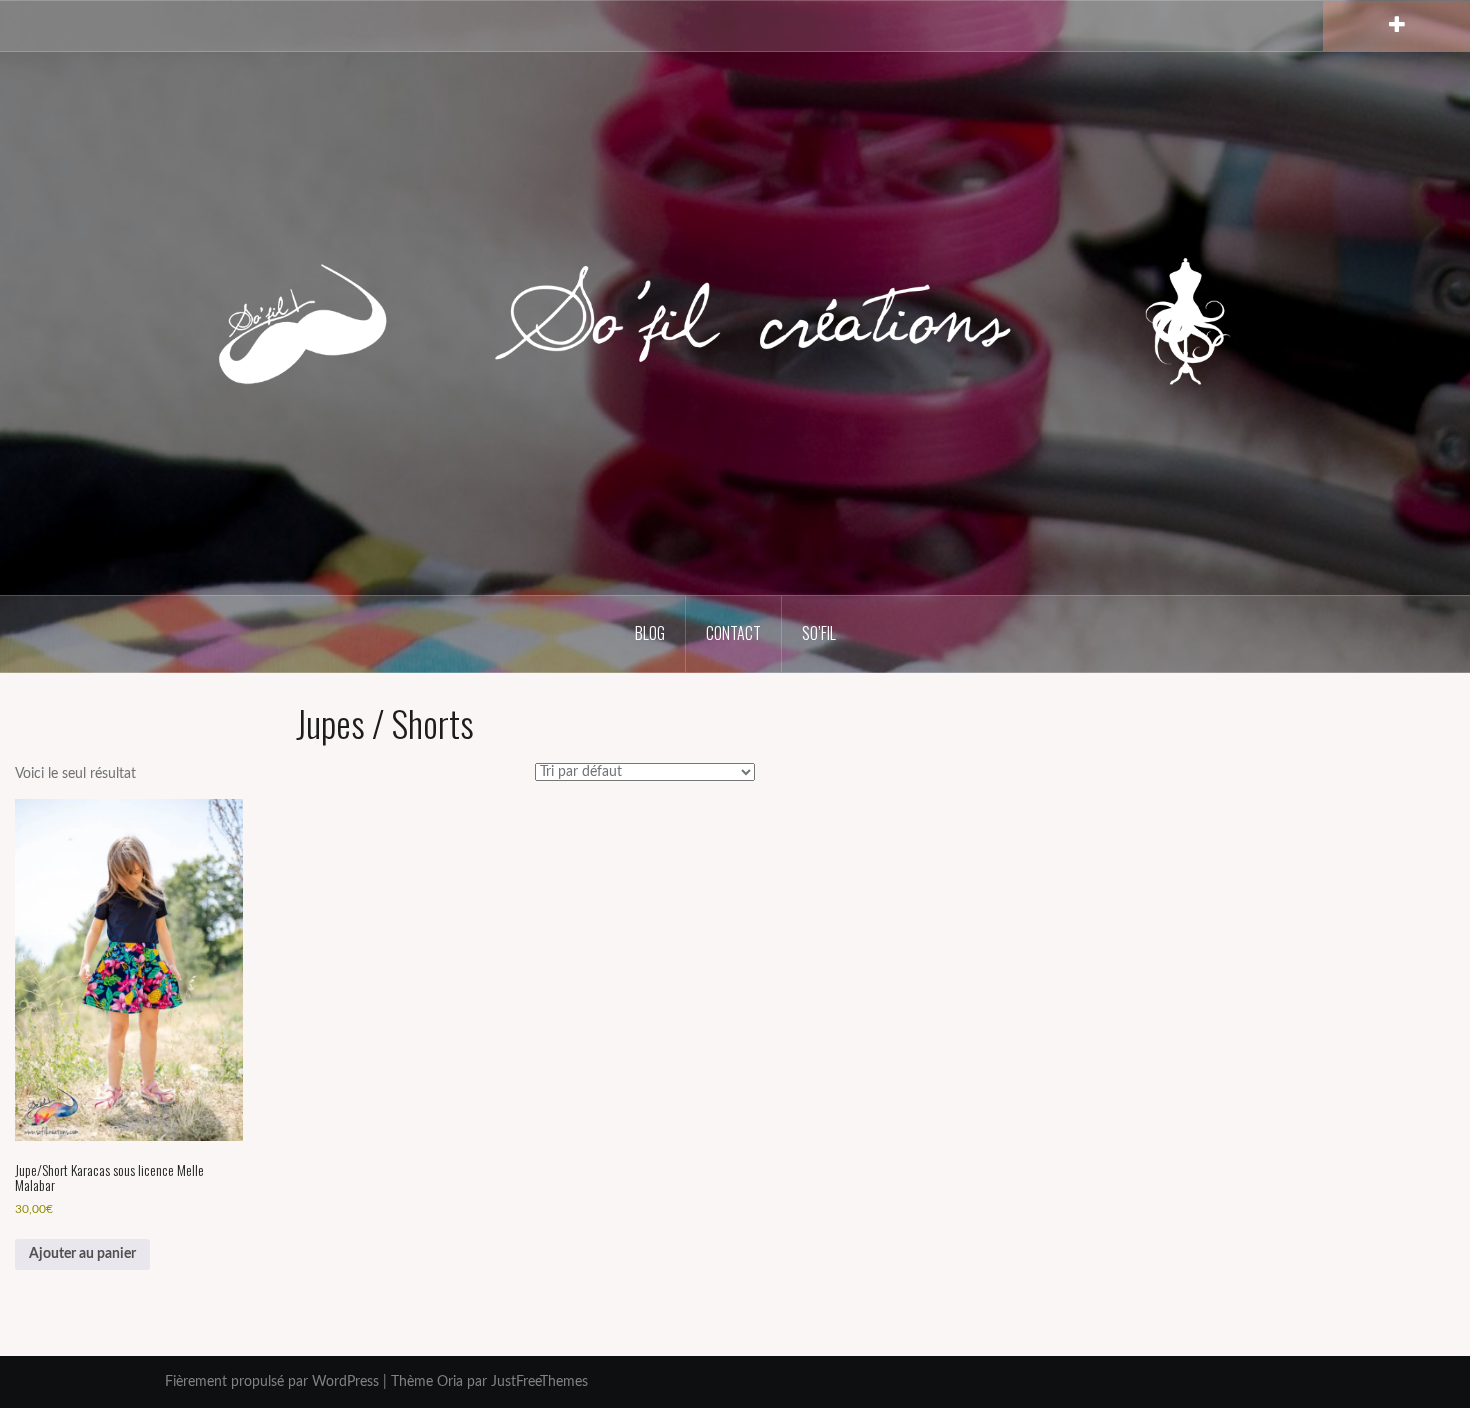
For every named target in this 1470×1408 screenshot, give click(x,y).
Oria (450, 1382)
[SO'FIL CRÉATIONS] (735, 323)
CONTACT (733, 633)
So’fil (819, 633)
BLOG (650, 633)
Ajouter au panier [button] (82, 1254)
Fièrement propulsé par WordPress (272, 1382)
